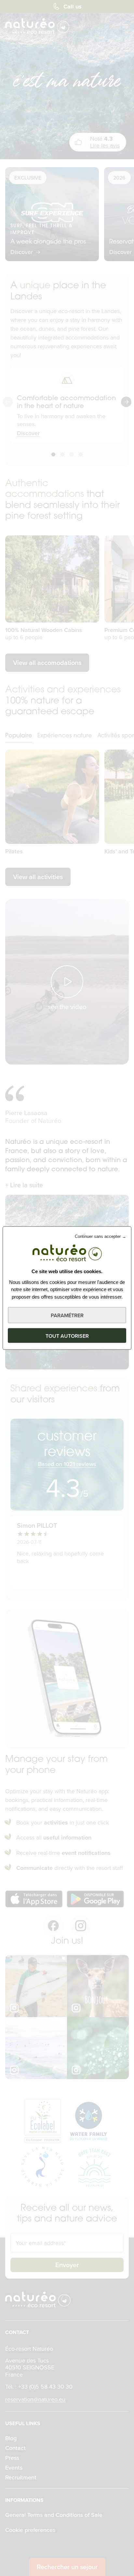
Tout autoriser (67, 1336)
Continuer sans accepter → (100, 1236)
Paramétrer (67, 1315)
